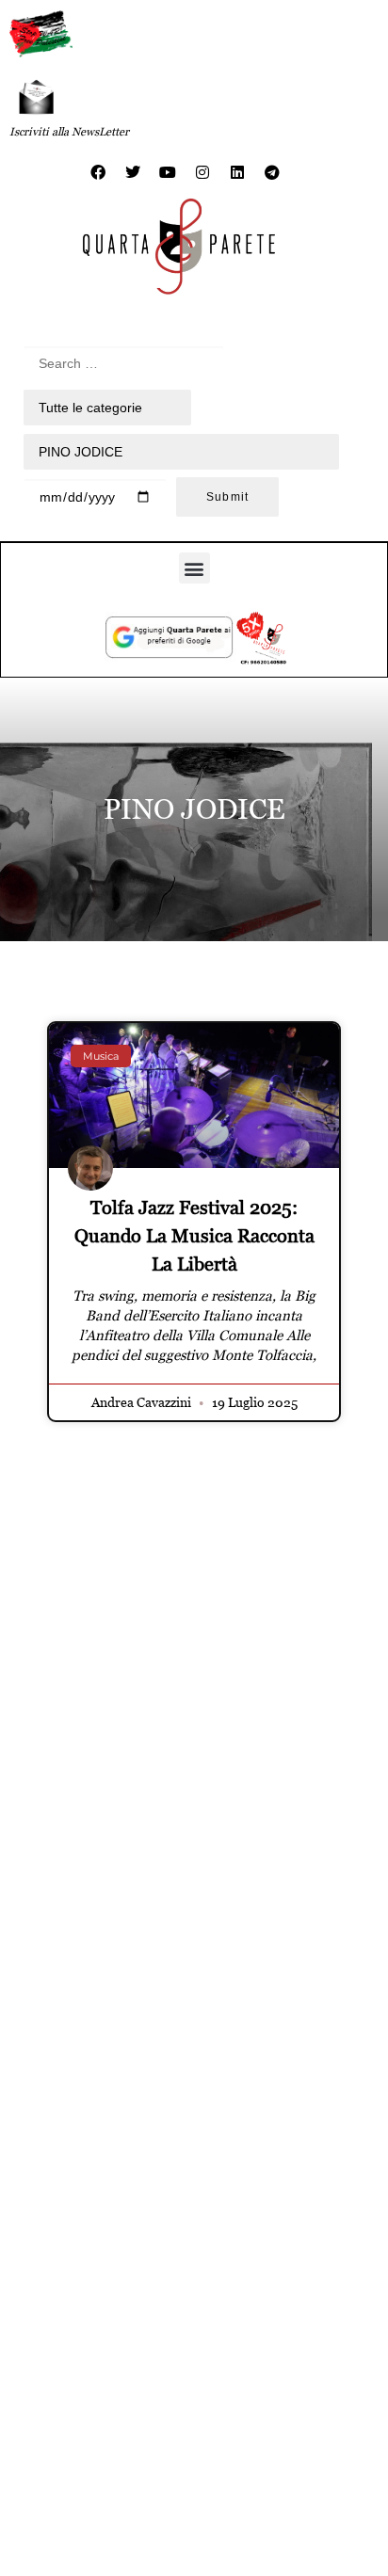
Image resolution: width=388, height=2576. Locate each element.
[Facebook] (98, 172)
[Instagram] (202, 172)
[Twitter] (133, 172)
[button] (194, 568)
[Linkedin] (237, 172)
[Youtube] (168, 172)
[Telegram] (272, 172)
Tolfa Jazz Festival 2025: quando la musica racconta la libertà (194, 1236)
